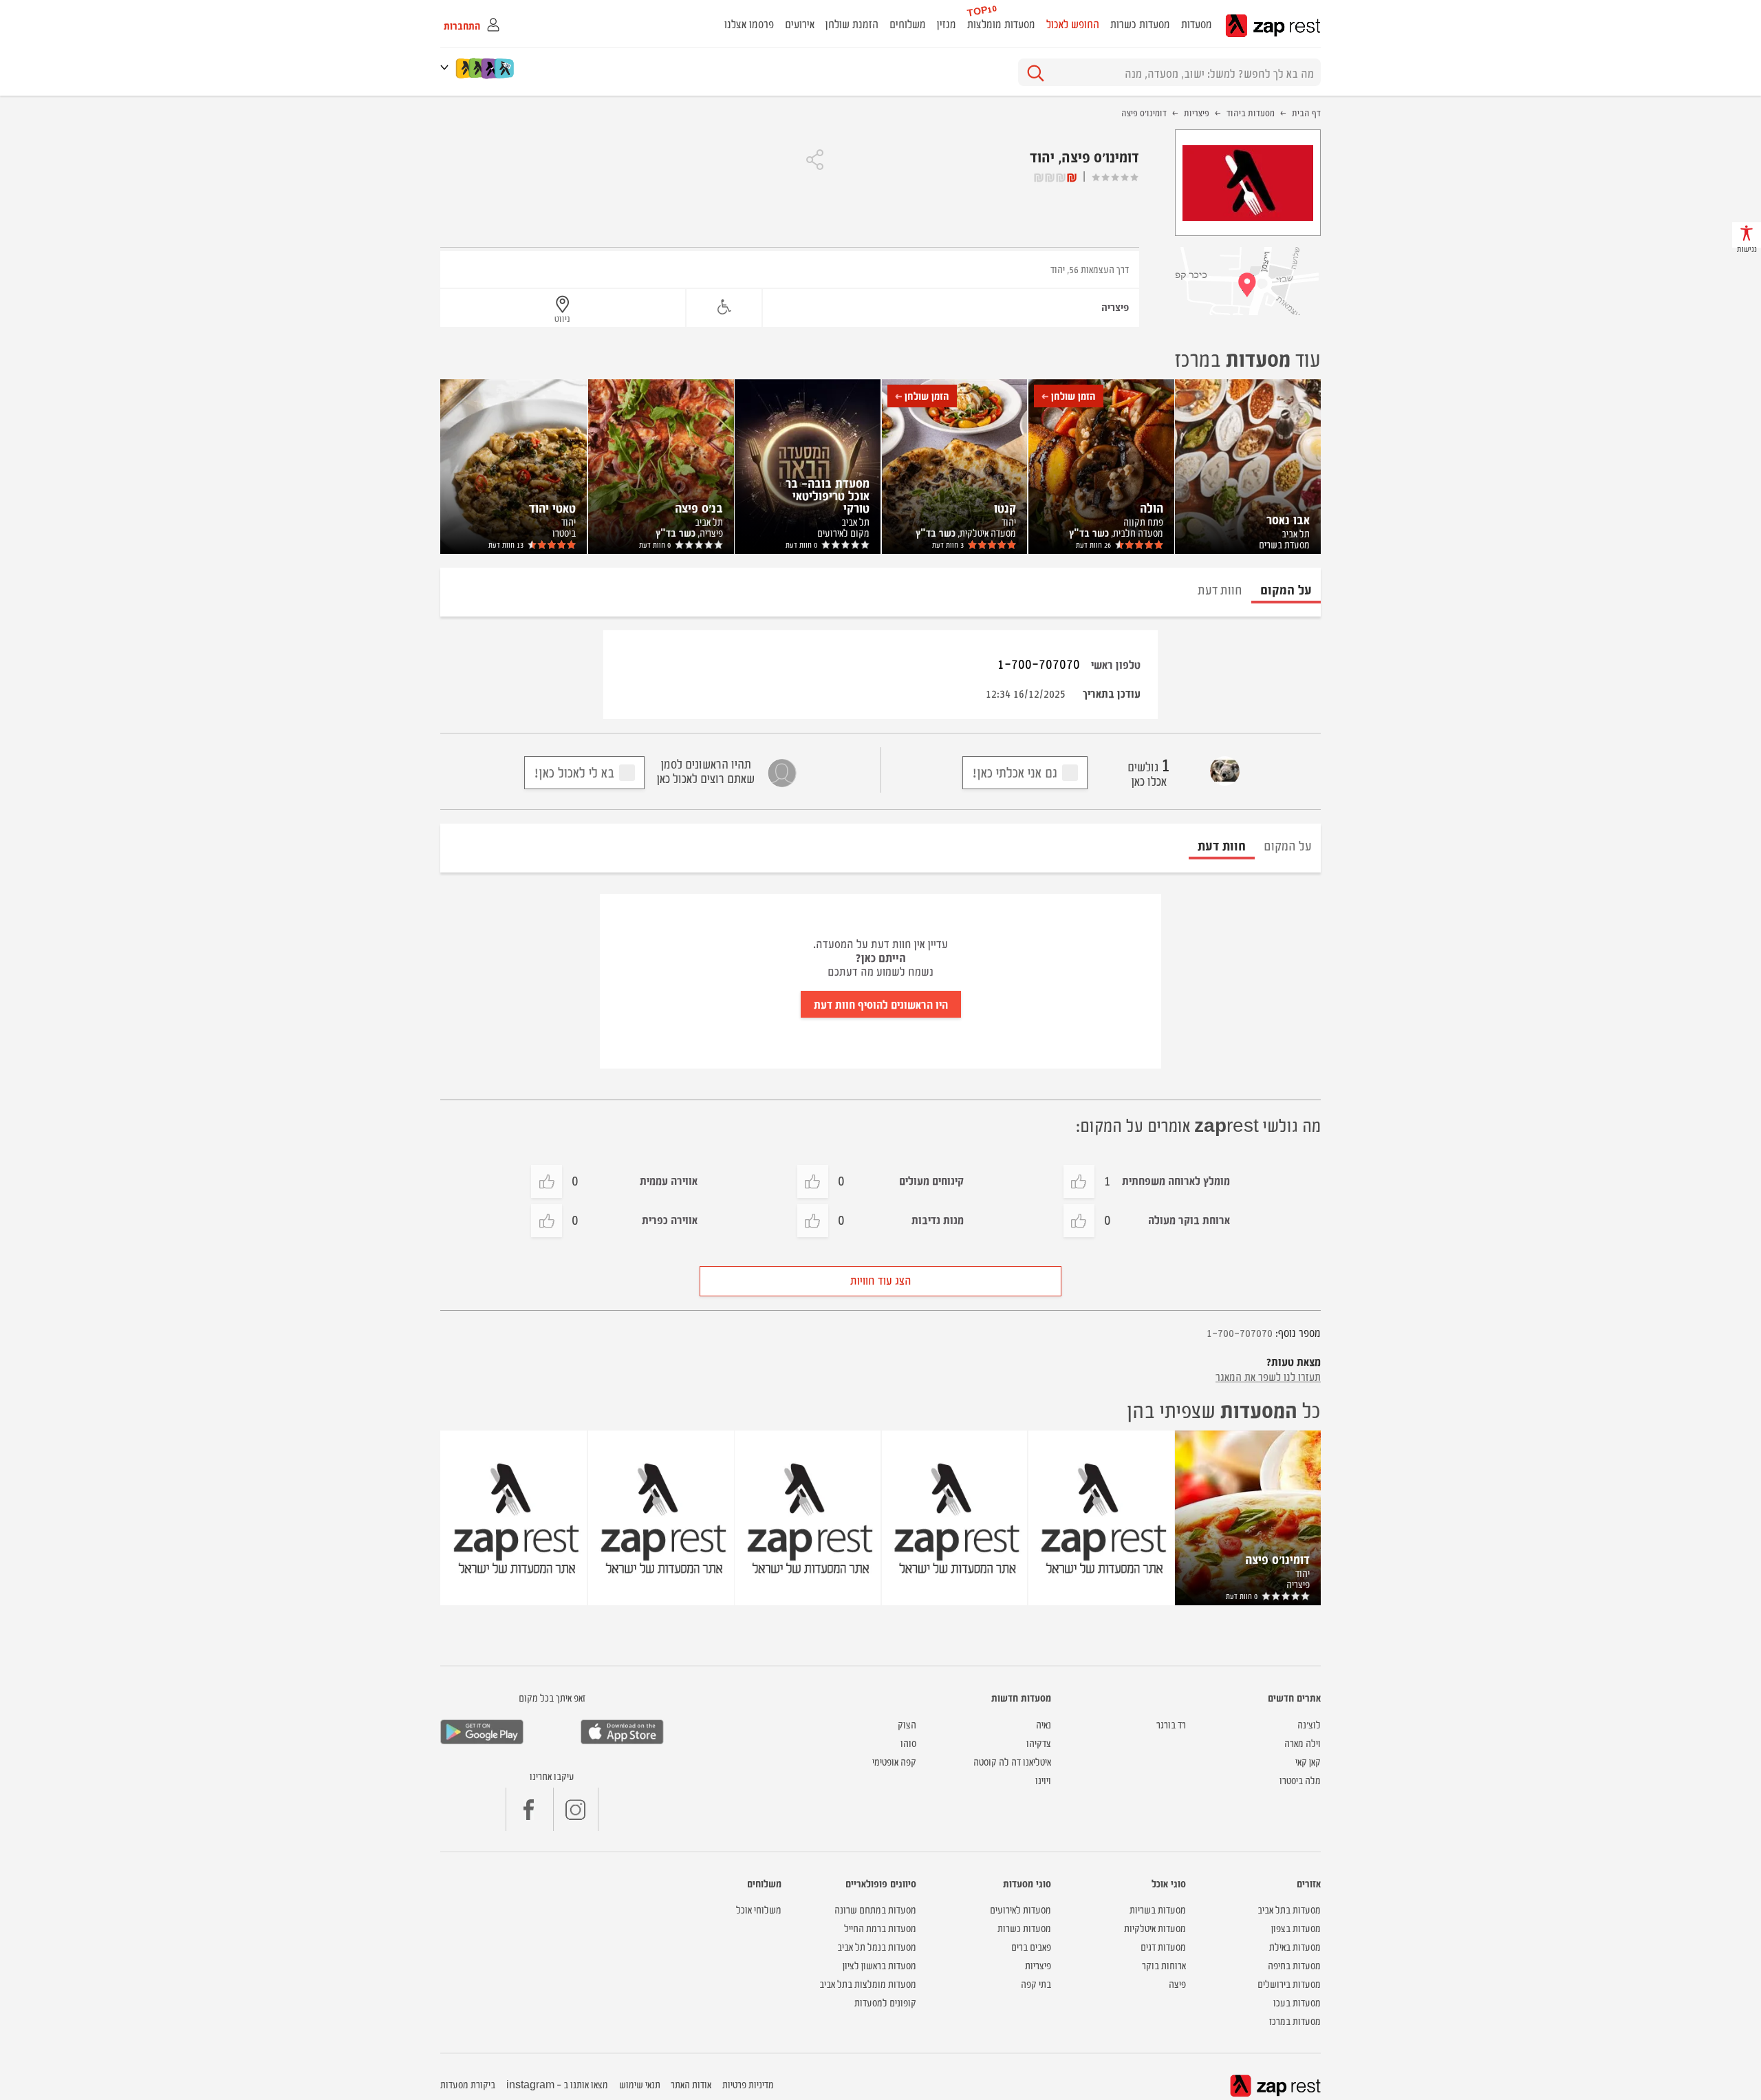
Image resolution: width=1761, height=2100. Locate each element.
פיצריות (1197, 112)
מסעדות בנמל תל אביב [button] (877, 1946)
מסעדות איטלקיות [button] (1155, 1928)
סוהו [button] (908, 1743)
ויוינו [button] (1043, 1780)
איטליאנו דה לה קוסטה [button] (1012, 1761)
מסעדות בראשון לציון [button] (879, 1965)
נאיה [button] (1044, 1724)
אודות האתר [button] (691, 2084)
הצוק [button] (907, 1724)
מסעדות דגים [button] (1163, 1946)
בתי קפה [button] (1036, 1983)
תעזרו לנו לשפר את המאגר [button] (1268, 1376)
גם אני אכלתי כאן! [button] (1015, 772)
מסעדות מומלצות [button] (1001, 23)
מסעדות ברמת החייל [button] (880, 1928)
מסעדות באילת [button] (1295, 1946)
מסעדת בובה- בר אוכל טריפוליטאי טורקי (828, 495)
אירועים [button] (800, 23)
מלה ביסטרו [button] (1300, 1780)
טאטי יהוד (552, 507)
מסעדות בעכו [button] (1297, 2002)
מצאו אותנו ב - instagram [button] (557, 2084)
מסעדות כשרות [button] (1140, 23)
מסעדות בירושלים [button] (1289, 1983)
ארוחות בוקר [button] (1164, 1965)
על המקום (1288, 845)
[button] (447, 67)
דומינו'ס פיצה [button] (1277, 1558)
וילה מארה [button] (1303, 1743)
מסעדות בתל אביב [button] (1289, 1909)
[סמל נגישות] (724, 307)
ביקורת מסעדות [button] (468, 2084)
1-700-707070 (1039, 663)
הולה (1152, 507)
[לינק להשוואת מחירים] (505, 68)
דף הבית (1306, 112)
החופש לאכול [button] (1073, 23)
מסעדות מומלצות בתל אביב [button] (868, 1983)
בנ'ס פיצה (699, 507)
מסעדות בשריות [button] (1158, 1909)
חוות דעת (1093, 545)
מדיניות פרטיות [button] (748, 2084)
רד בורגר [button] (1171, 1724)
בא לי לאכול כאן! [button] (574, 772)
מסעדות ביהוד (1251, 112)
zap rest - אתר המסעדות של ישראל (1273, 26)
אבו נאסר (1288, 519)
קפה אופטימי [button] (894, 1761)
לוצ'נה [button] (1309, 1724)
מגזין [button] (947, 23)
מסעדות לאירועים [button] (1020, 1909)
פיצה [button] (1177, 1983)
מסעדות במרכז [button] (1295, 2021)
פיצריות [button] (1038, 1965)
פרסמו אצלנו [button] (749, 23)
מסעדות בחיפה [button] (1294, 1965)
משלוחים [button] (908, 23)
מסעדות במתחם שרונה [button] (875, 1909)
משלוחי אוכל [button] (759, 1909)
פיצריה (1115, 307)
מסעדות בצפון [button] (1296, 1928)
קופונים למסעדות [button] (885, 2002)
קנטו (1005, 507)
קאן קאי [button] (1308, 1761)
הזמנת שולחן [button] (852, 23)
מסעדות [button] (1197, 23)
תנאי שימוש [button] (640, 2084)
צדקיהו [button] (1039, 1743)
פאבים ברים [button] (1031, 1946)
